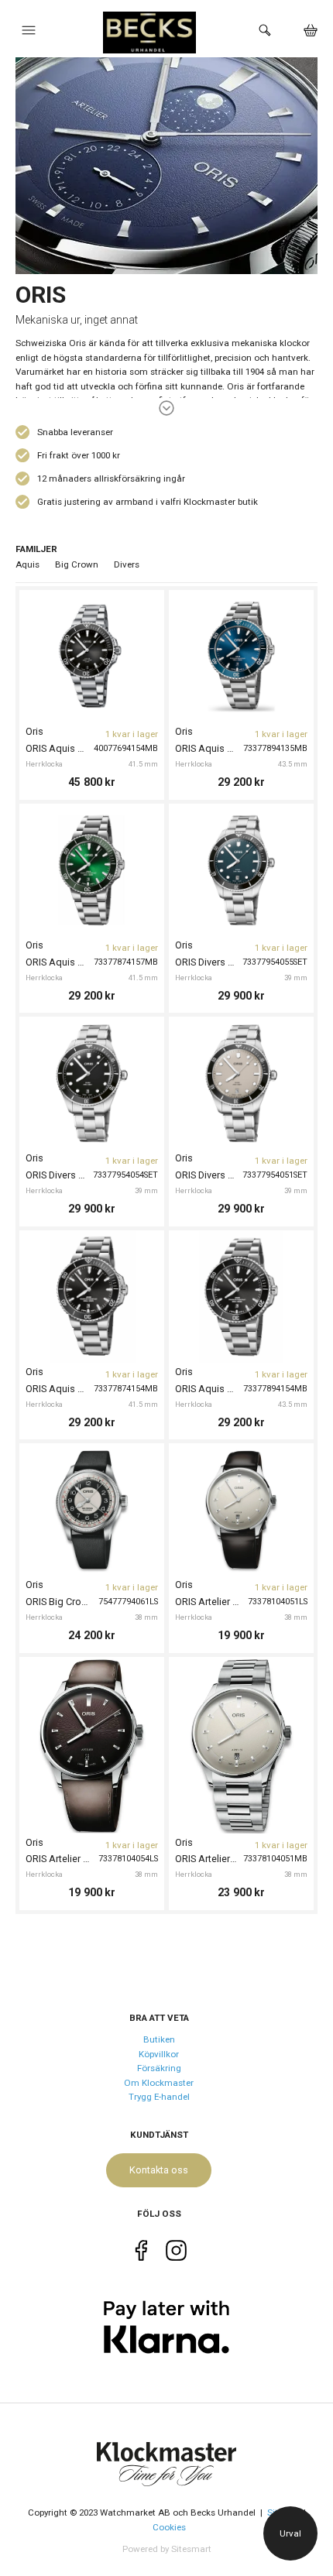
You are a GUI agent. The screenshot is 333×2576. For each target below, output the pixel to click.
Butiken (159, 2039)
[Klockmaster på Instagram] (176, 2253)
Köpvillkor (159, 2054)
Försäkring (159, 2068)
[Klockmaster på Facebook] (141, 2253)
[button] (28, 34)
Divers (127, 564)
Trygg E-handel (159, 2097)
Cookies (169, 2527)
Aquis (27, 564)
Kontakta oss (159, 2170)
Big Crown (77, 564)
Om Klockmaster (159, 2083)
